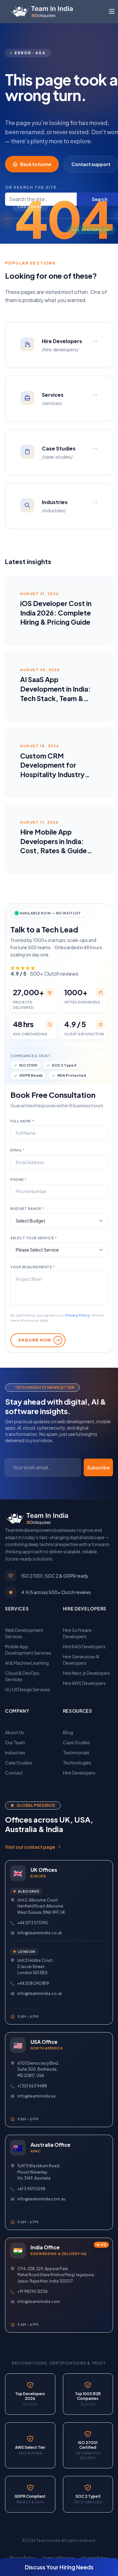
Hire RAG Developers (84, 1646)
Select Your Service (34, 1238)
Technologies (77, 1763)
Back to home (36, 164)
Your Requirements (33, 1267)
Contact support (91, 164)
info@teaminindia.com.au (41, 2199)
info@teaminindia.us (37, 2096)
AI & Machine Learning (27, 1663)
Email (18, 1150)
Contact (14, 1773)
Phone (19, 1179)
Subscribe (98, 1467)
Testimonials (76, 1752)
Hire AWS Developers (84, 1683)
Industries (15, 1752)
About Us (14, 1732)
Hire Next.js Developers (87, 1673)
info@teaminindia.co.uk (40, 1933)
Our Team (15, 1742)
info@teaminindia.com (39, 2302)
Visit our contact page (30, 1847)
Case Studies (19, 1763)
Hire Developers (79, 1773)
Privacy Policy (78, 1315)
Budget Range (27, 1208)
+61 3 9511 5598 (31, 2189)
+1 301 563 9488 (32, 2086)
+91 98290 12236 (33, 2291)
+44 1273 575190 (33, 1923)
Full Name (22, 1121)
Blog (68, 1732)
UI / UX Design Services (28, 1689)
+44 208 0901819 (33, 1983)
